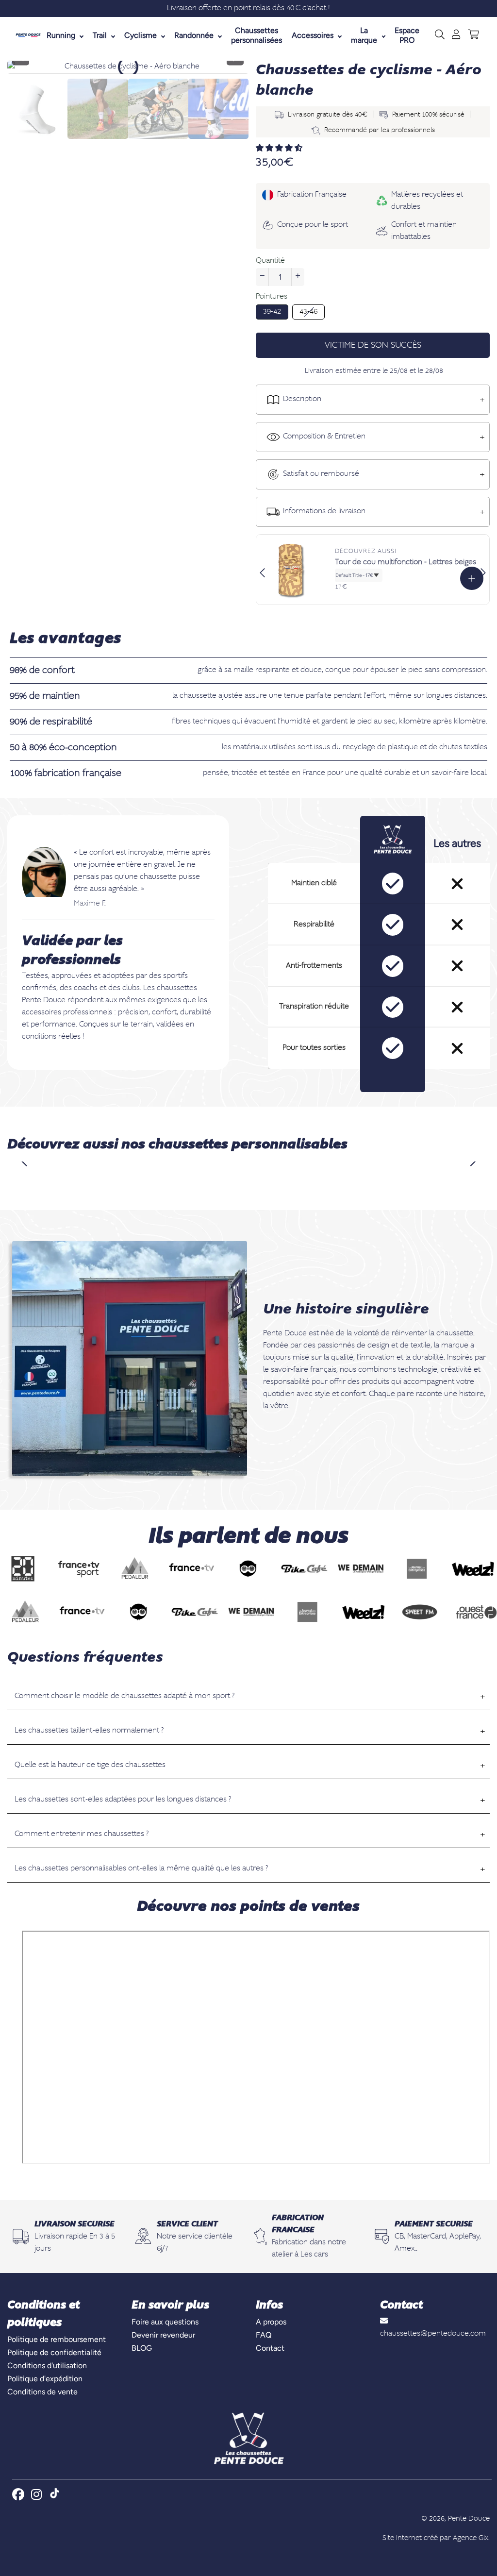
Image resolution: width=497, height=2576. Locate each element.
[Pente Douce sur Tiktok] (55, 2495)
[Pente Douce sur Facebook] (19, 2494)
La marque (364, 35)
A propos (271, 2322)
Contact (270, 2348)
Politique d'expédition (45, 2379)
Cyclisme (141, 35)
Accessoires (313, 35)
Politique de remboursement (57, 2339)
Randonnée (194, 35)
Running (61, 35)
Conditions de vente (42, 2392)
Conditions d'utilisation (47, 2366)
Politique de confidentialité (54, 2352)
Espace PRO (407, 35)
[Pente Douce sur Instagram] (37, 2494)
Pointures (272, 297)
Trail (100, 35)
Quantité (270, 261)
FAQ (264, 2335)
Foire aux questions (165, 2322)
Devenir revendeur (163, 2335)
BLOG (142, 2348)
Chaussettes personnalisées (257, 35)
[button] (280, 149)
